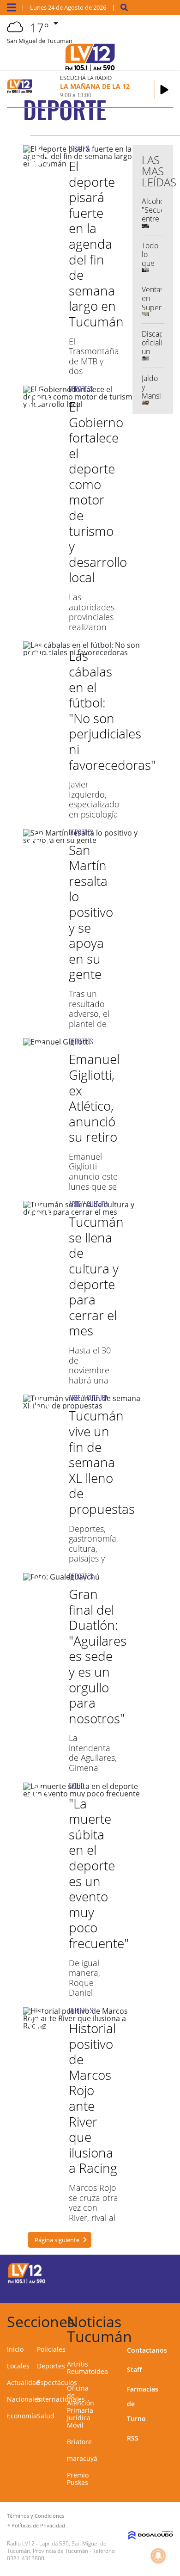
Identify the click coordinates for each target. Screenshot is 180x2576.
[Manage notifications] (158, 2556)
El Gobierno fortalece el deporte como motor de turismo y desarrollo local (98, 492)
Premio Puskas (78, 2479)
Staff (134, 2370)
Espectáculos (57, 2382)
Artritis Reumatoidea (87, 2368)
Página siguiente (57, 2240)
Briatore (79, 2442)
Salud (46, 2416)
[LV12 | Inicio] (171, 2320)
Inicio (15, 2349)
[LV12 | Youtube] (159, 2289)
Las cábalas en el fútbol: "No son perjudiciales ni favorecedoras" (112, 710)
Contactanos (147, 2350)
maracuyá (82, 2458)
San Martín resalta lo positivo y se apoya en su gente (91, 912)
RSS (133, 2438)
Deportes (51, 2366)
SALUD (76, 1786)
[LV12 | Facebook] (141, 2272)
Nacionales (24, 2399)
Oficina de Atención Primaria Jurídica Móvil (81, 2407)
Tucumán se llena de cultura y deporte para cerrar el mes (96, 1276)
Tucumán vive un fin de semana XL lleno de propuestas (102, 1462)
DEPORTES (81, 389)
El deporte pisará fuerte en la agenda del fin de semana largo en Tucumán (96, 244)
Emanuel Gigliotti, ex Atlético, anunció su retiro (94, 1098)
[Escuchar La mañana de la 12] (164, 90)
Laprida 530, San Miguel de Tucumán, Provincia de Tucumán (57, 2547)
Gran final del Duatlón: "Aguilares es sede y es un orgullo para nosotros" (98, 1656)
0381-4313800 (26, 2558)
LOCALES (79, 148)
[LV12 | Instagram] (141, 2289)
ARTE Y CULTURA (89, 1204)
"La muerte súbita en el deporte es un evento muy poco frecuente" (99, 1873)
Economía (22, 2416)
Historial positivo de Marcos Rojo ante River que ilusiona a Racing (93, 2098)
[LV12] (27, 2282)
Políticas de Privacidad (38, 2525)
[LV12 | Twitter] (159, 2272)
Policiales (51, 2349)
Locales (18, 2366)
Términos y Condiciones (36, 2516)
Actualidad (24, 2382)
